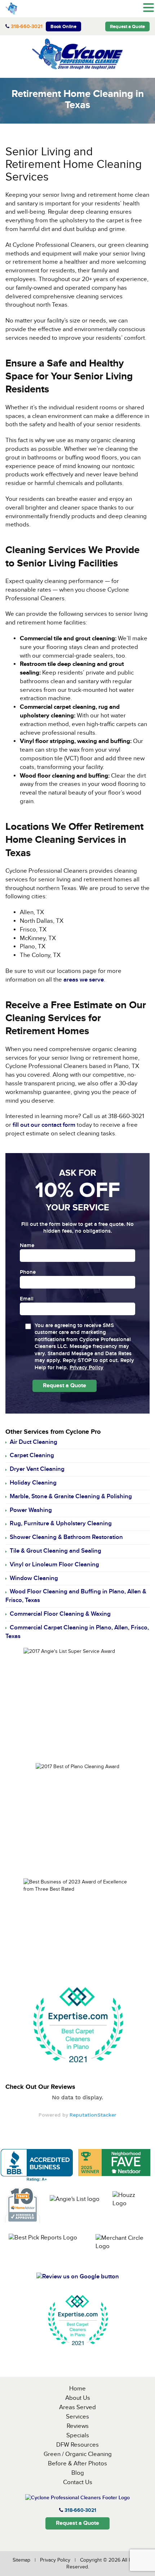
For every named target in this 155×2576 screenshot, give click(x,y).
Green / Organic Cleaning (78, 2454)
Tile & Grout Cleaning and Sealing (56, 1551)
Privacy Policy (87, 1368)
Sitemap (21, 2560)
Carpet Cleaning (32, 1455)
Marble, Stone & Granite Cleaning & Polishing (71, 1496)
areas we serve (84, 980)
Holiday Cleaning (33, 1483)
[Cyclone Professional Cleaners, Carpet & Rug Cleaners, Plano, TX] (37, 2165)
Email (27, 1299)
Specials (78, 2435)
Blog (78, 2473)
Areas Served (77, 2407)
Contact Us (78, 2482)
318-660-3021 (27, 26)
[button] (149, 8)
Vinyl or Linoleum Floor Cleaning (54, 1565)
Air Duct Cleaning (34, 1442)
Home (77, 2389)
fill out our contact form (44, 1125)
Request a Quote (127, 27)
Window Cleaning (34, 1578)
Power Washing (31, 1510)
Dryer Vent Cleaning (37, 1469)
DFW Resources (77, 2445)
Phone (28, 1272)
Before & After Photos (77, 2464)
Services (77, 2417)
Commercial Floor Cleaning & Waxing (60, 1614)
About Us (78, 2398)
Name (27, 1246)
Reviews (78, 2426)
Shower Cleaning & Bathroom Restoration (66, 1537)
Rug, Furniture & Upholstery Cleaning (61, 1523)
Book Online (63, 27)
